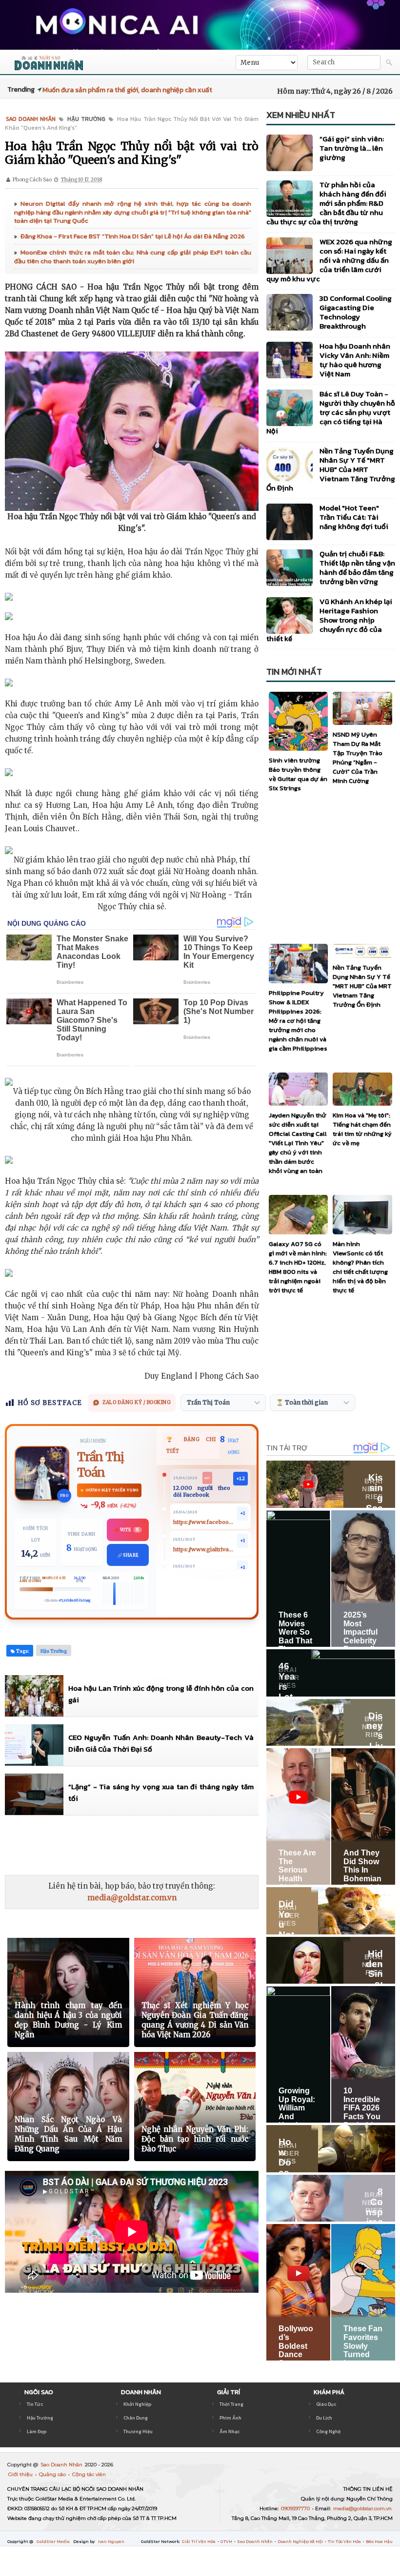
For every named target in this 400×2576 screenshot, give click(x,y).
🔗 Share (128, 1555)
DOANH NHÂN (141, 2392)
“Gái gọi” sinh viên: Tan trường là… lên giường (352, 148)
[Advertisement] (182, 1845)
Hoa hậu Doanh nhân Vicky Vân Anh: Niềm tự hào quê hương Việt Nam (355, 360)
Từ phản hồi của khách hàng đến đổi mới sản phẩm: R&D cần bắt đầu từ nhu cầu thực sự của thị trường (326, 203)
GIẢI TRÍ (229, 2392)
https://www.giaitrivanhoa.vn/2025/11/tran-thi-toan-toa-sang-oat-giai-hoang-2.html (204, 1550)
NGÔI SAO (39, 2392)
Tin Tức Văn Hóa (345, 2541)
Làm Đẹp (37, 2431)
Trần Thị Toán (100, 1465)
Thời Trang (231, 2404)
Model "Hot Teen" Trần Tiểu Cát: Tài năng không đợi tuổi (354, 517)
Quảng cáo (53, 2474)
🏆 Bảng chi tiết (191, 1445)
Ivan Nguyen (111, 2541)
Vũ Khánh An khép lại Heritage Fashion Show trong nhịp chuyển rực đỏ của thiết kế (329, 620)
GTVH (227, 2541)
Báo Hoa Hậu (379, 2541)
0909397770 (296, 2508)
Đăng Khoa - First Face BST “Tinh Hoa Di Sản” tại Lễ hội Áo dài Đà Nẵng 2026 (133, 236)
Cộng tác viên (89, 2474)
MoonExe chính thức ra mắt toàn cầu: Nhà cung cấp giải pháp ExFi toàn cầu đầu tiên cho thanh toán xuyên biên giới (133, 257)
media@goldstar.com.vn (132, 1898)
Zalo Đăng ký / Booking (137, 1402)
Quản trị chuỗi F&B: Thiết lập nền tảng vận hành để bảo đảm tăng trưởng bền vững (357, 567)
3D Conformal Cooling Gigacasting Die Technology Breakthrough (356, 312)
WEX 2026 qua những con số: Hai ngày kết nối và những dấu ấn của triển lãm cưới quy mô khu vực (329, 260)
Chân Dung (136, 2418)
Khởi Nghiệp (137, 2404)
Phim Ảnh (230, 2418)
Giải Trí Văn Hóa (199, 2541)
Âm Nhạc (230, 2431)
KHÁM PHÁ (329, 2392)
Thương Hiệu (138, 2431)
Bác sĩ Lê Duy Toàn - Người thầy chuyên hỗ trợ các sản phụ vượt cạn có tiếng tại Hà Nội (331, 412)
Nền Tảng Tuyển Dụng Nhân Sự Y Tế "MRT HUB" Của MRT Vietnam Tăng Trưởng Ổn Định (331, 469)
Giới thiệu (21, 2474)
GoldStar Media (54, 2541)
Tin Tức (35, 2404)
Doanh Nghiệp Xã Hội (301, 2541)
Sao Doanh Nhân (62, 2465)
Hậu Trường (40, 2418)
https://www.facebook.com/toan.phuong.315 (204, 1522)
